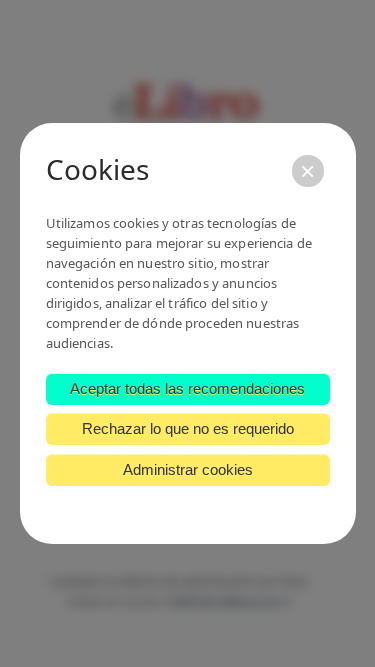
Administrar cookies (188, 469)
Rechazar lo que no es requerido (188, 428)
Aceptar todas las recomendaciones (187, 388)
